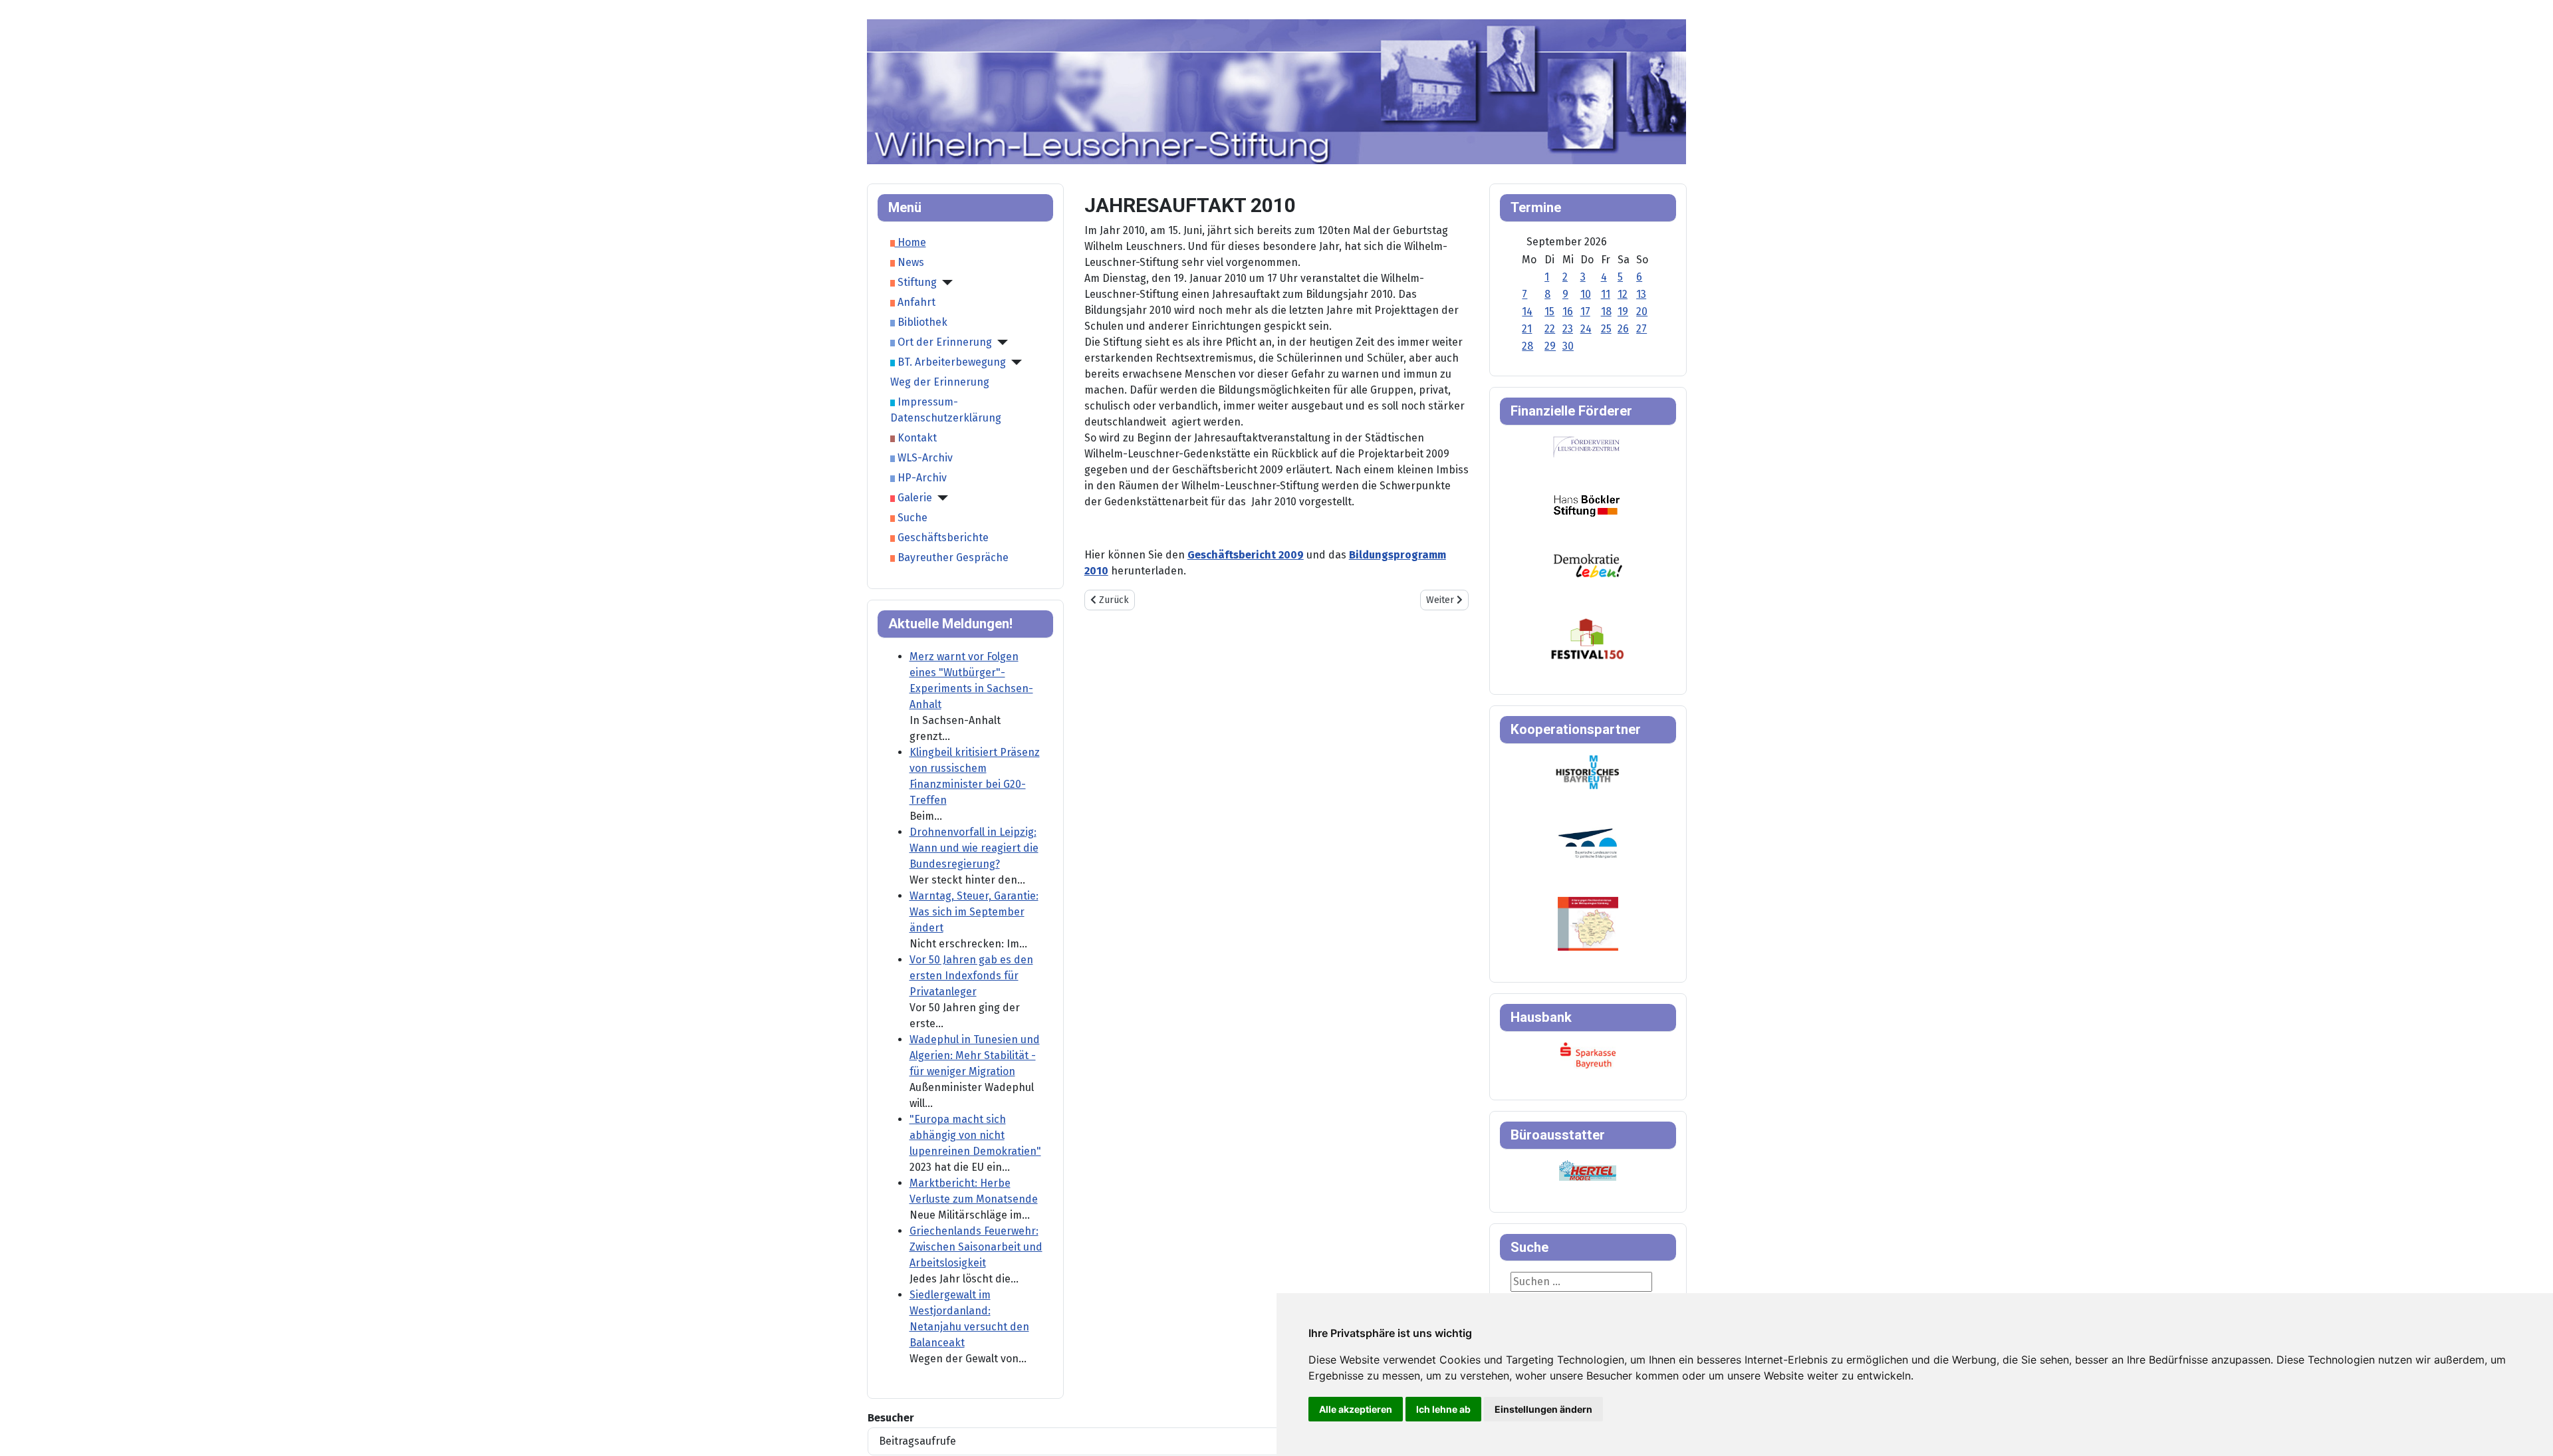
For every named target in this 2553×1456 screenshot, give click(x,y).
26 (1623, 329)
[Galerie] (940, 498)
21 (1527, 329)
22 (1550, 329)
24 (1586, 329)
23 (1568, 329)
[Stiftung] (945, 283)
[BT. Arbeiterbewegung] (1014, 362)
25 (1606, 329)
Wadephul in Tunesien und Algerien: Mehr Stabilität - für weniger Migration (975, 1055)
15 (1549, 311)
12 (1623, 294)
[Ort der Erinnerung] (1000, 342)
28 (1527, 346)
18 (1606, 311)
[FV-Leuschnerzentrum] (1587, 446)
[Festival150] (1588, 638)
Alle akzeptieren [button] (1356, 1409)
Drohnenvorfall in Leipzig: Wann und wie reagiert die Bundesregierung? (974, 848)
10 (1586, 294)
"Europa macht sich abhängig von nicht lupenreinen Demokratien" (975, 1135)
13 (1641, 294)
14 (1527, 311)
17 (1585, 311)
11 (1606, 294)
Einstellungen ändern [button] (1543, 1409)
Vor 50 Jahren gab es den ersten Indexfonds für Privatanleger (971, 976)
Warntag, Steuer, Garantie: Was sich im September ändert (974, 912)
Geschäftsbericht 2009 (1246, 555)
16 (1568, 311)
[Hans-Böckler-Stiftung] (1587, 505)
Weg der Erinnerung (940, 382)
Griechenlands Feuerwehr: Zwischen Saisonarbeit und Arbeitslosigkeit (976, 1247)
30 (1568, 346)
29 (1550, 346)
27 (1641, 329)
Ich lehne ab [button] (1443, 1409)
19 (1623, 311)
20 (1642, 311)
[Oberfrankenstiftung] (1588, 565)
